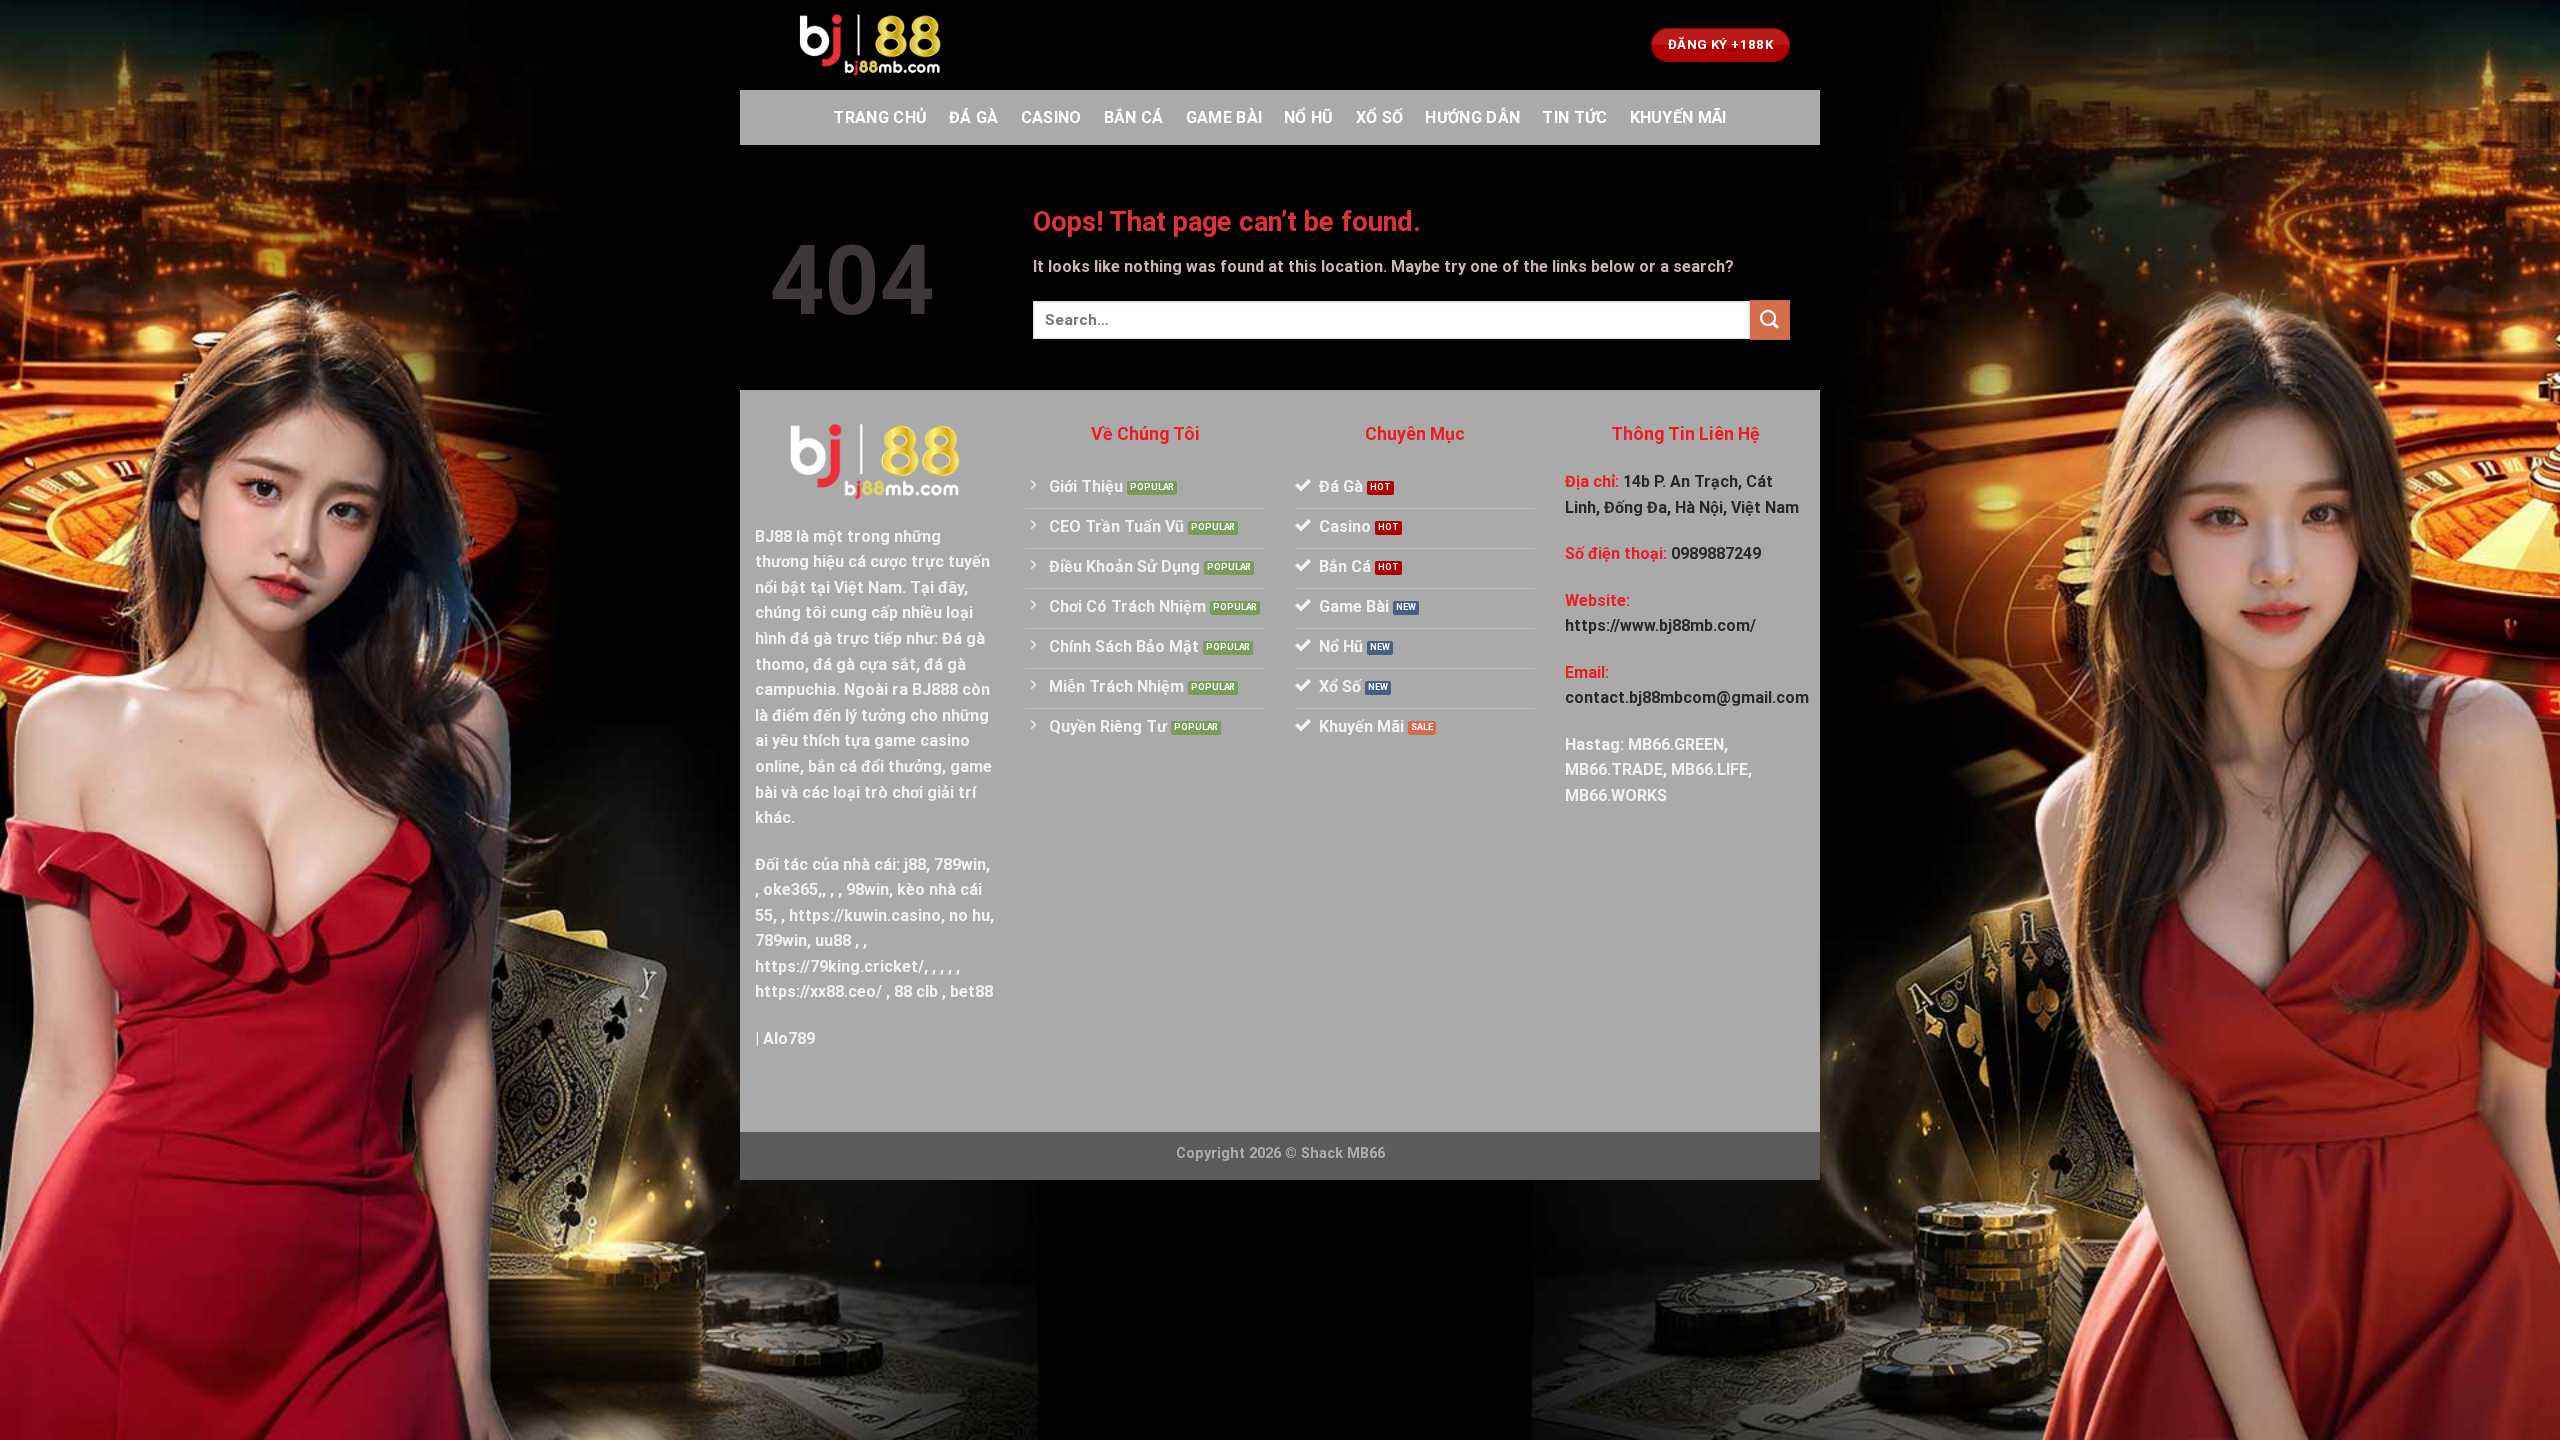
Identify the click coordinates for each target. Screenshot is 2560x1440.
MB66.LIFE (1709, 769)
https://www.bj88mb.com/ (1660, 625)
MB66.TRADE (1614, 769)
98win (867, 889)
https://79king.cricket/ (839, 966)
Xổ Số (1380, 117)
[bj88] (870, 45)
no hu (969, 915)
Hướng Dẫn (1472, 117)
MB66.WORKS (1616, 795)
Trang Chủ (880, 117)
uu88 (833, 940)
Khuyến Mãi (1678, 117)
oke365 (790, 889)
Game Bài (1224, 117)
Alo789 (789, 1038)
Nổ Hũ (1309, 117)
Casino (1051, 117)
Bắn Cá (1134, 117)
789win (960, 864)
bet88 (971, 991)
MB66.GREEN (1676, 744)
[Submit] (1770, 319)
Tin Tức (1574, 117)
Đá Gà (974, 117)
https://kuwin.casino (865, 915)
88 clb (916, 991)
